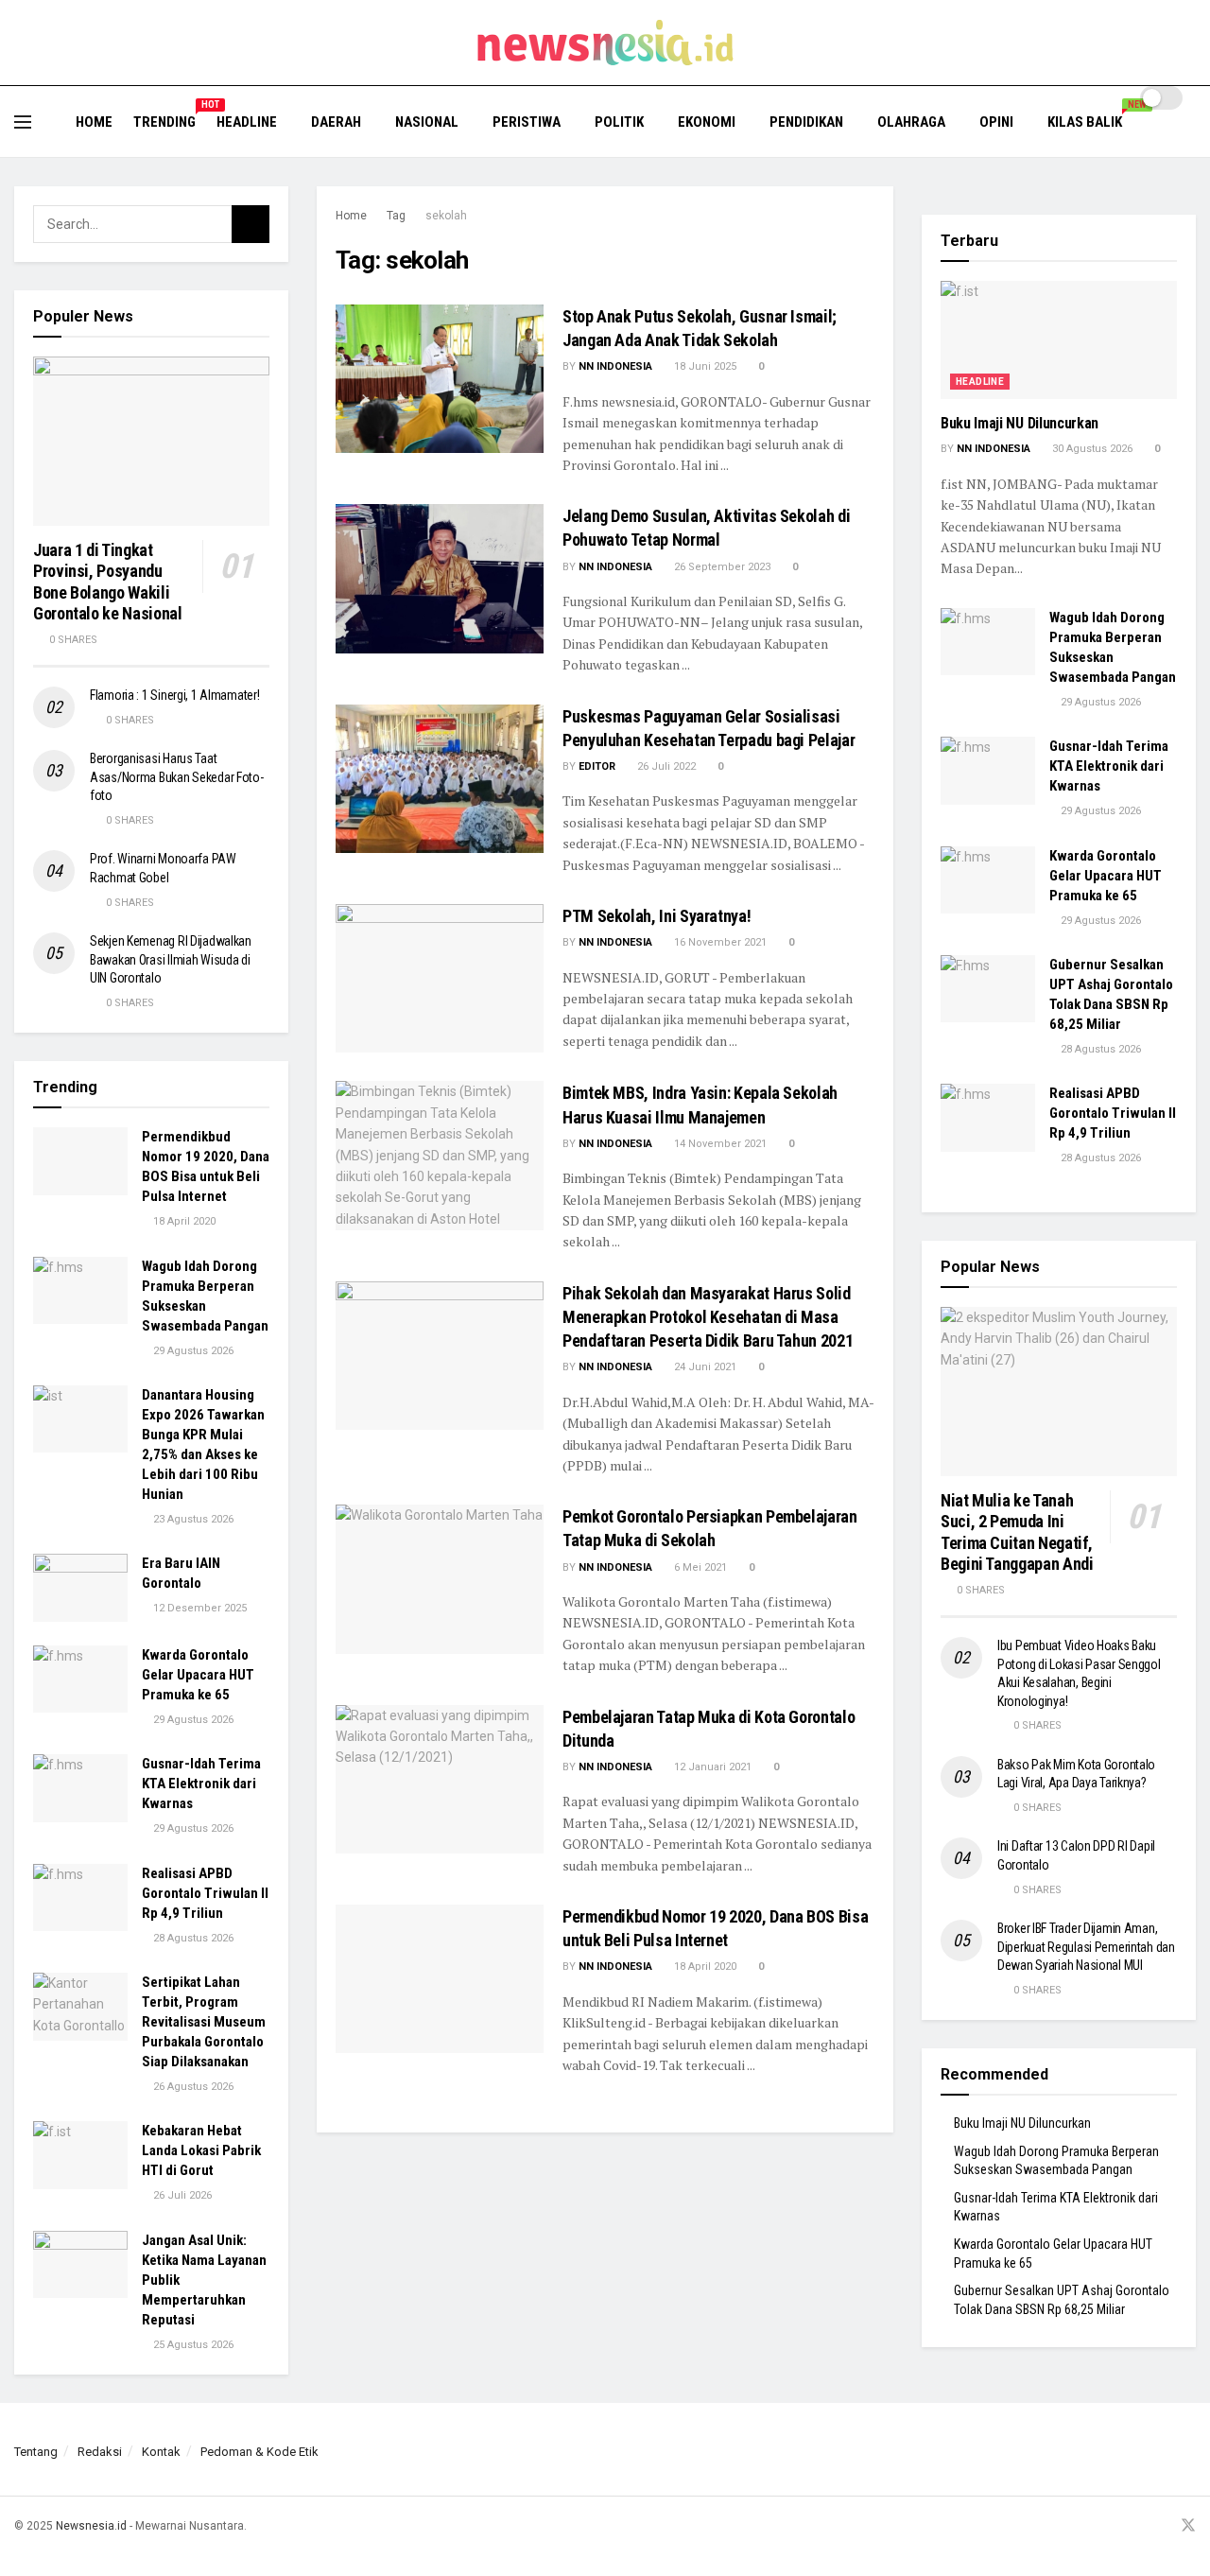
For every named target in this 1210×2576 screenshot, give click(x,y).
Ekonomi (707, 122)
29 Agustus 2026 (192, 1351)
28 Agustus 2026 (192, 1938)
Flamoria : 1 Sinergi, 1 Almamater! (174, 695)
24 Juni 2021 (704, 1367)
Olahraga (911, 122)
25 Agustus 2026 (192, 2345)
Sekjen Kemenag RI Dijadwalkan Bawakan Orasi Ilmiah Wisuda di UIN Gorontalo (171, 959)
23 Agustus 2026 (192, 1519)
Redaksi (100, 2452)
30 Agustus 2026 (1091, 449)
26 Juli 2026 (181, 2195)
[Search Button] (1189, 133)
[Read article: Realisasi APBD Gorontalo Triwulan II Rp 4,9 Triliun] (80, 1898)
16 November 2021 (719, 942)
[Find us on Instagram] (1139, 2526)
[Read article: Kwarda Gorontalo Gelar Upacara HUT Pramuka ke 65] (80, 1680)
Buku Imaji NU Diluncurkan (1020, 423)
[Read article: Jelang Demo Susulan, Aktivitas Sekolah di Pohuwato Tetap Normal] (440, 578)
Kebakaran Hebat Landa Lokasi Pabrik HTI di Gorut (201, 2150)
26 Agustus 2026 (192, 2087)
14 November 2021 (719, 1144)
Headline (247, 122)
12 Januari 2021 (711, 1767)
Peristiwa (527, 122)
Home (94, 122)
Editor (597, 766)
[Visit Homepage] (605, 43)
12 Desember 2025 (199, 1608)
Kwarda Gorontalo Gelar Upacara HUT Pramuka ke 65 (198, 1675)
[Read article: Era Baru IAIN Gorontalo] (80, 1588)
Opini (996, 122)
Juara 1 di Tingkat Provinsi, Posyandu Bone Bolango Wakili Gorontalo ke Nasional (107, 582)
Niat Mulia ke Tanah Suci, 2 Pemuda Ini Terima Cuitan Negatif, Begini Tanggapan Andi (1017, 1532)
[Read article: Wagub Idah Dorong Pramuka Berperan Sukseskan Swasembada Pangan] (80, 1291)
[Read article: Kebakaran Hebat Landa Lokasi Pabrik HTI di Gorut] (80, 2155)
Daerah (336, 122)
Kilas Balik (1091, 119)
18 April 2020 (704, 1967)
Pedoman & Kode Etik (259, 2452)
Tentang (36, 2452)
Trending (164, 119)
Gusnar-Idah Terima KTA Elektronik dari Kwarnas (201, 1784)
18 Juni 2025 (704, 366)
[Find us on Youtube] (1163, 2526)
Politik (619, 122)
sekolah (446, 216)
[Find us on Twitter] (1188, 2526)
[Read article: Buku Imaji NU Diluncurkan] (1059, 340)
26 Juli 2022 (665, 766)
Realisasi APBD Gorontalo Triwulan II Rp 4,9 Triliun (205, 1893)
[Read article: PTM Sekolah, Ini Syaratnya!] (440, 978)
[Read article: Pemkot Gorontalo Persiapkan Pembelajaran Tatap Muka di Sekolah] (440, 1579)
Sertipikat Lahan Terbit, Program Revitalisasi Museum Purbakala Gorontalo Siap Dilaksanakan (204, 2022)
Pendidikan (806, 122)
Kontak (161, 2452)
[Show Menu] (23, 122)
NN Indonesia (615, 366)
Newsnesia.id (91, 2526)
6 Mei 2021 (699, 1567)
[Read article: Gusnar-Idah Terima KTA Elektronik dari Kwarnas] (80, 1788)
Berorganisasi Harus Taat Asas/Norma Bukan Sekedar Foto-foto (177, 777)
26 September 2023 (721, 567)
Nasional (427, 122)
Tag (396, 216)
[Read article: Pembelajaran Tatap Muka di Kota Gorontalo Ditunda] (440, 1779)
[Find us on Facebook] (1115, 2526)
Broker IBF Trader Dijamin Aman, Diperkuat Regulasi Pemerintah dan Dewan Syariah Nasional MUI (1086, 1947)
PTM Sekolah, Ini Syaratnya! (657, 916)
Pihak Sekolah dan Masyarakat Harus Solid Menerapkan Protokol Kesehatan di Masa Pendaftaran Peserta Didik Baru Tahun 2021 (708, 1317)
